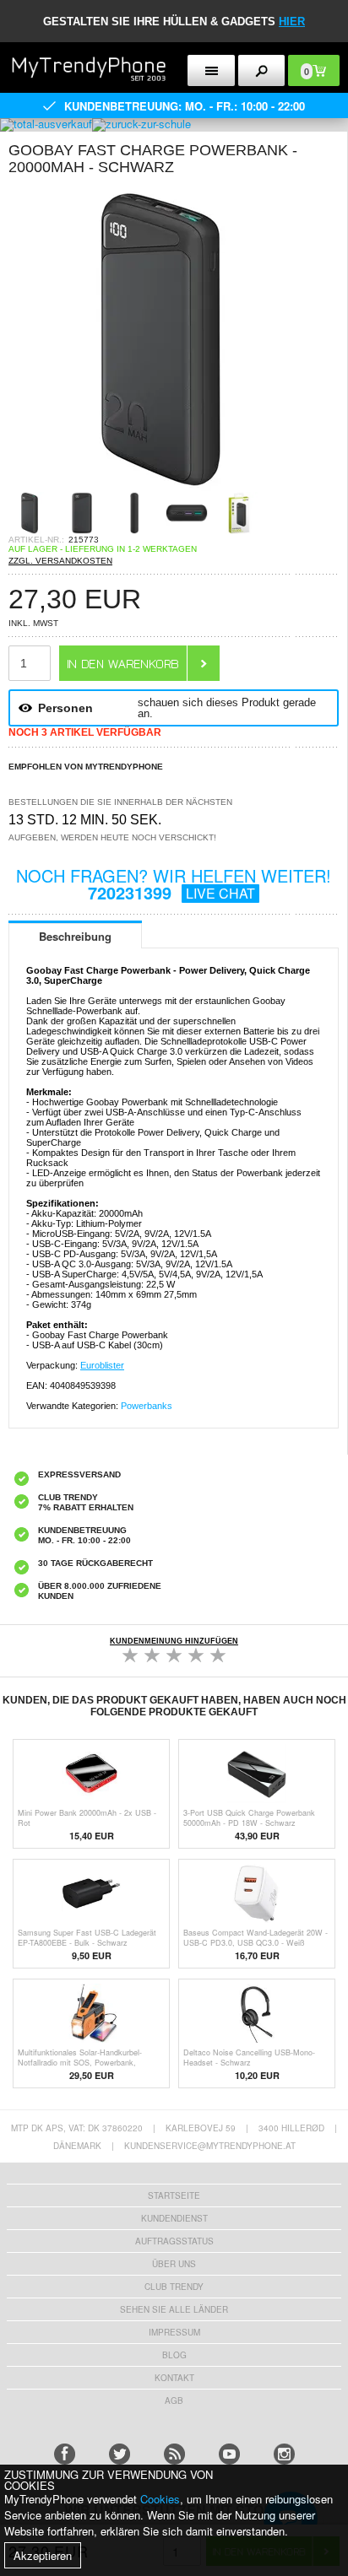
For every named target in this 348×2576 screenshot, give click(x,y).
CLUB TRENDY (174, 2287)
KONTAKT (174, 2378)
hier (292, 22)
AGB (174, 2400)
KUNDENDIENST (174, 2218)
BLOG (174, 2355)
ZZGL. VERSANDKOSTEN (60, 561)
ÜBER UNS (174, 2264)
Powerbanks (147, 1406)
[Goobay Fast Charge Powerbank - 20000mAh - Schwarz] (160, 486)
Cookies (160, 2499)
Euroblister (102, 1365)
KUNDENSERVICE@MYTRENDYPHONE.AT (210, 2146)
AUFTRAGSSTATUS (174, 2241)
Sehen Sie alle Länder (174, 2309)
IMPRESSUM (174, 2332)
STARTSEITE (174, 2195)
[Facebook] (65, 2454)
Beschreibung (75, 936)
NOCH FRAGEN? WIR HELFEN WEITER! (174, 884)
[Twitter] (120, 2454)
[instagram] (284, 2454)
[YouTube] (229, 2454)
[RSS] (174, 2454)
